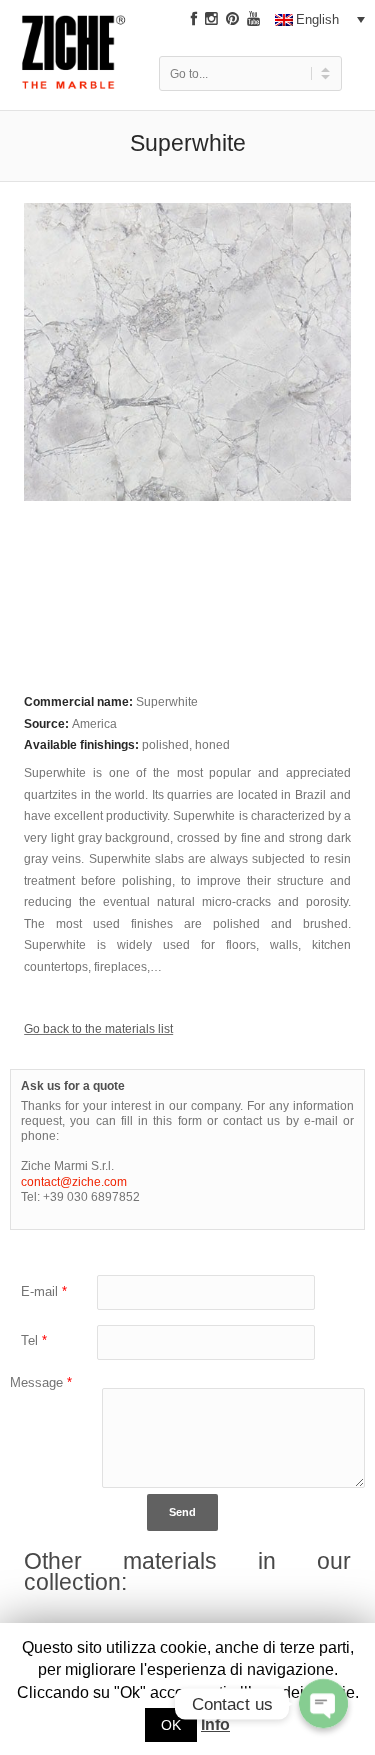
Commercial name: (80, 701)
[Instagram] (211, 19)
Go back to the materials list (98, 1028)
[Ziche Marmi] (74, 67)
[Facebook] (194, 19)
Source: (48, 723)
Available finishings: (83, 744)
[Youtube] (253, 19)
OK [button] (171, 1725)
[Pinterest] (232, 19)
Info (215, 1724)
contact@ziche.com (74, 1181)
